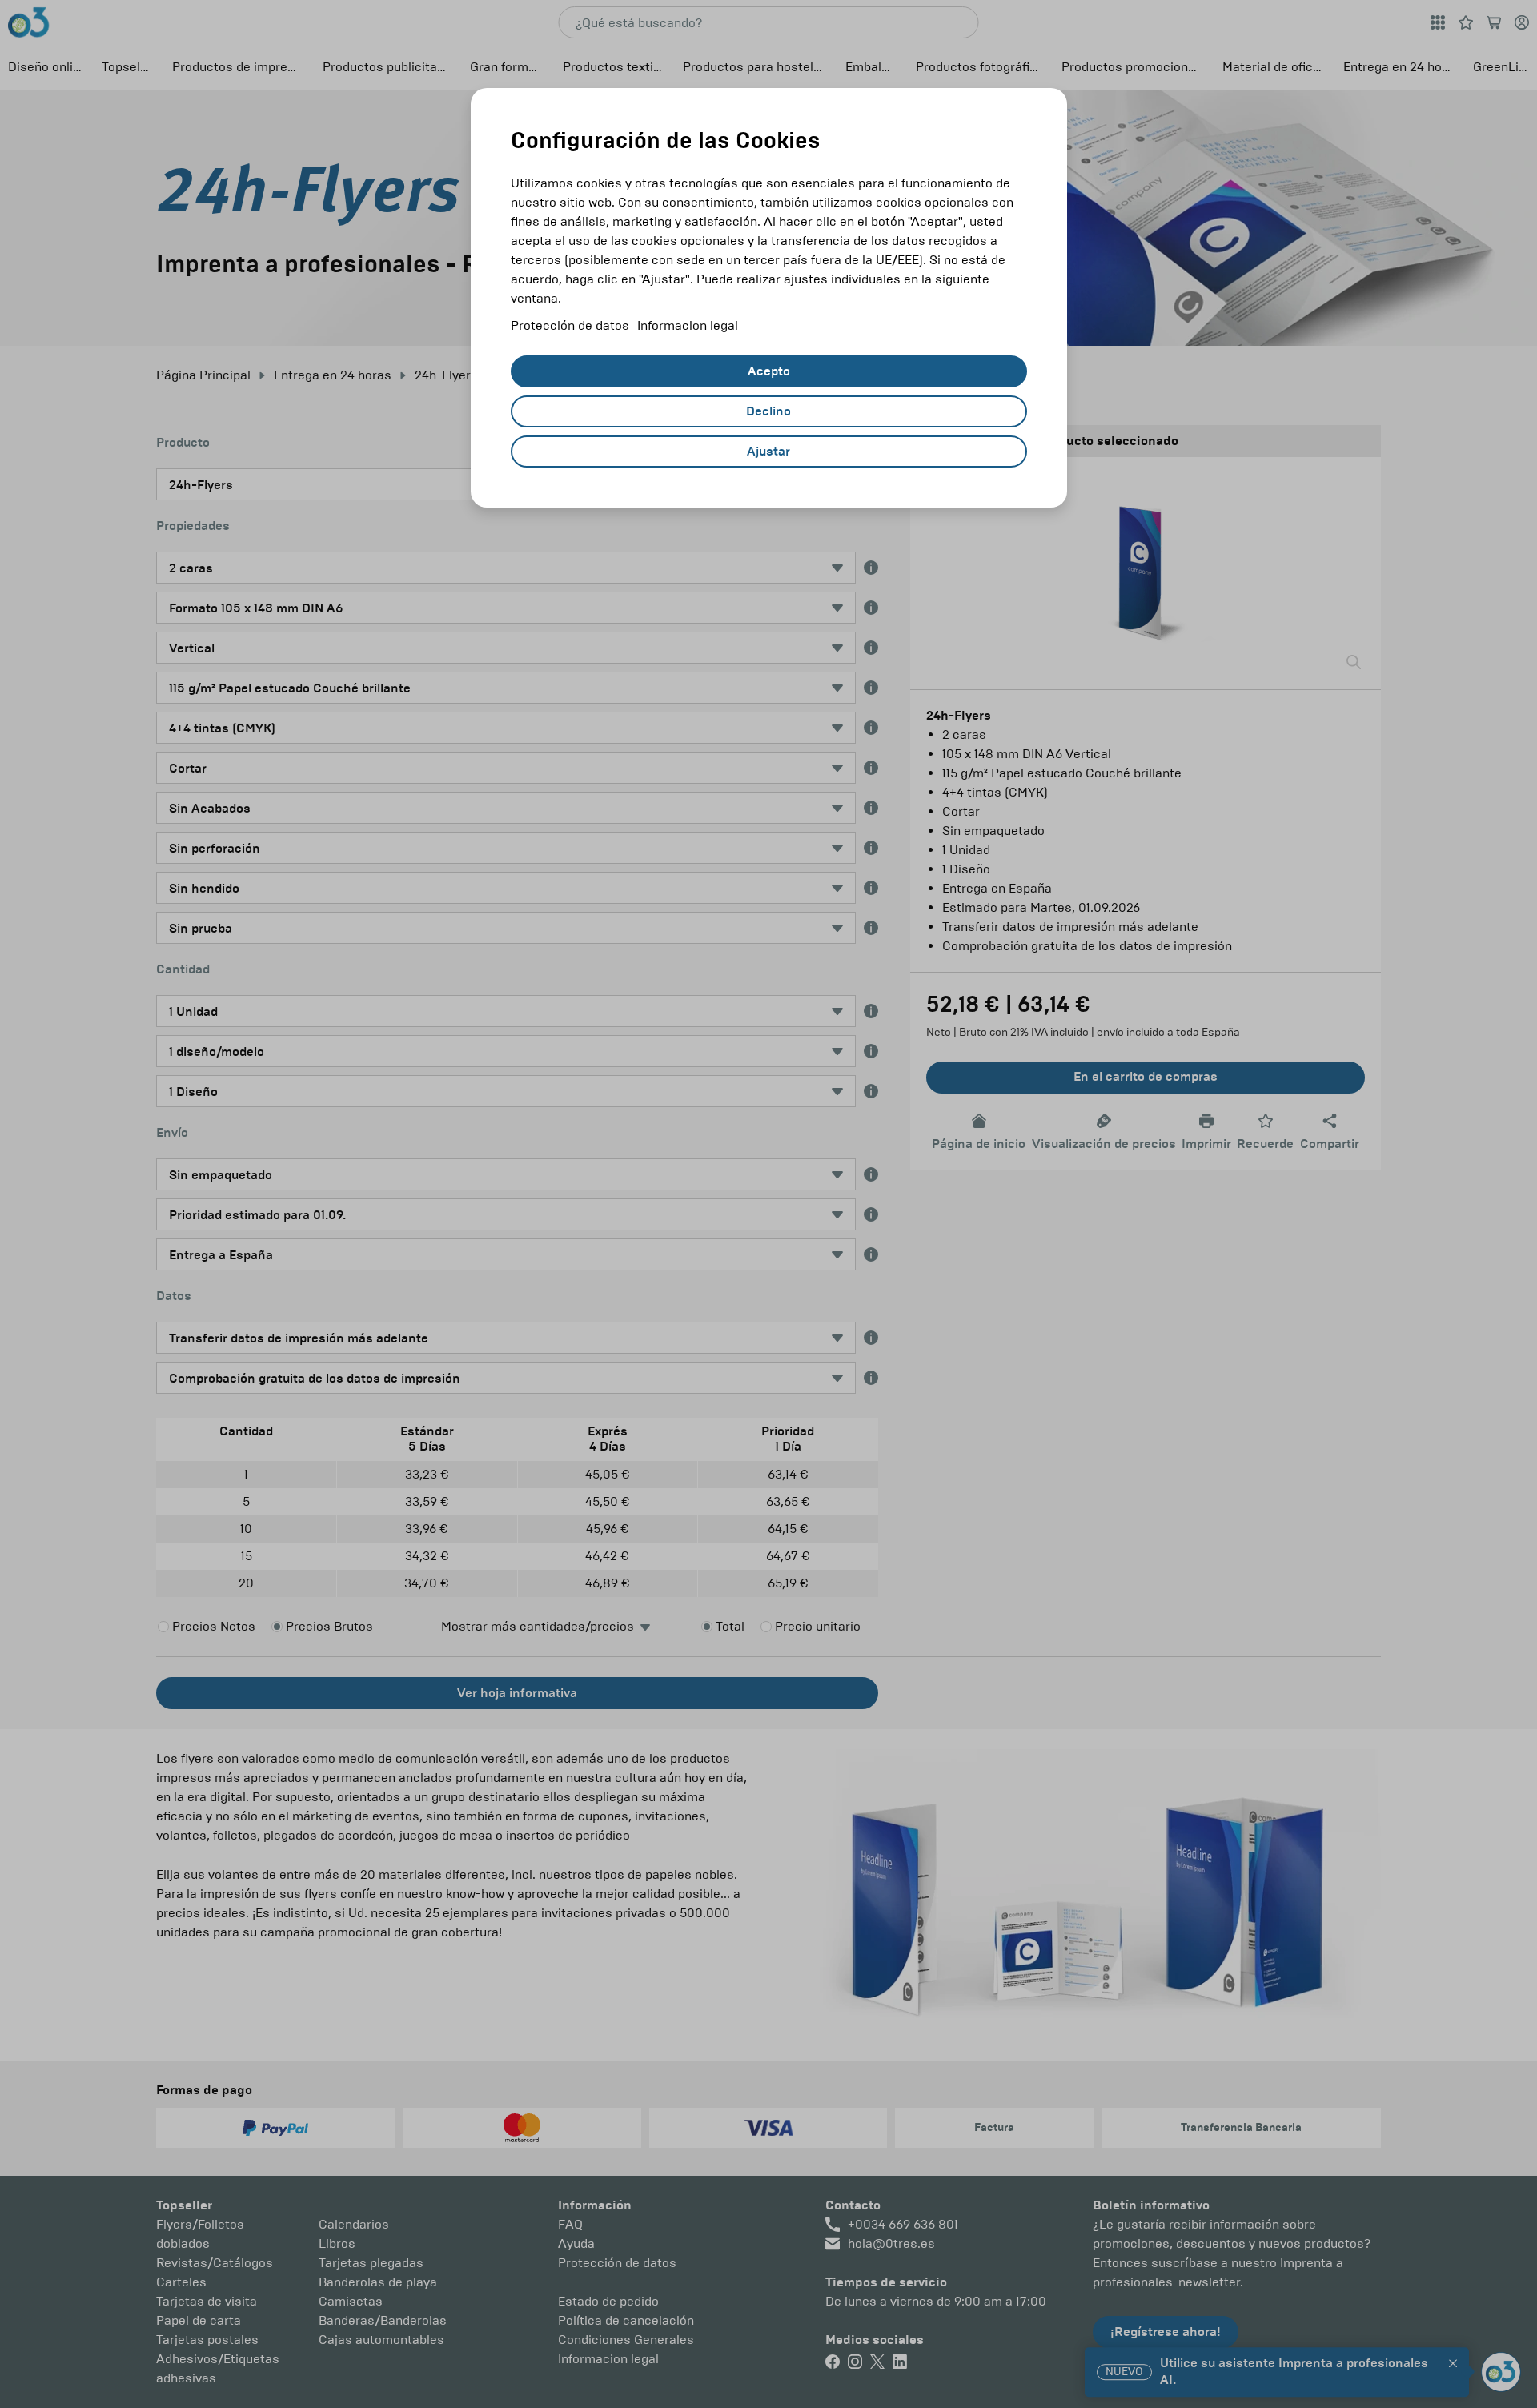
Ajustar (768, 451)
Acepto (769, 371)
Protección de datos (570, 325)
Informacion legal (688, 325)
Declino (768, 411)
